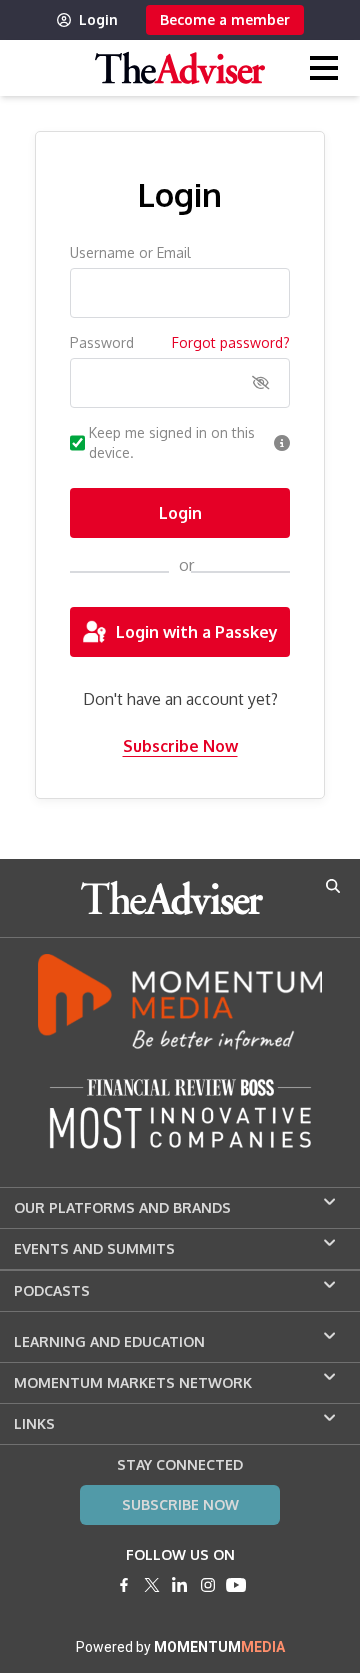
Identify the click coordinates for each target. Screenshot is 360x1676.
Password (102, 342)
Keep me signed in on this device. (172, 442)
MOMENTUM (219, 1647)
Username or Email (130, 252)
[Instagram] (208, 1585)
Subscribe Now (180, 746)
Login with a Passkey (197, 632)
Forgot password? (231, 342)
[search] (333, 886)
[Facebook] (124, 1585)
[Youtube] (236, 1585)
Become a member (225, 19)
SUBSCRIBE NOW (180, 1504)
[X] (152, 1585)
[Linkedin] (180, 1585)
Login (98, 19)
